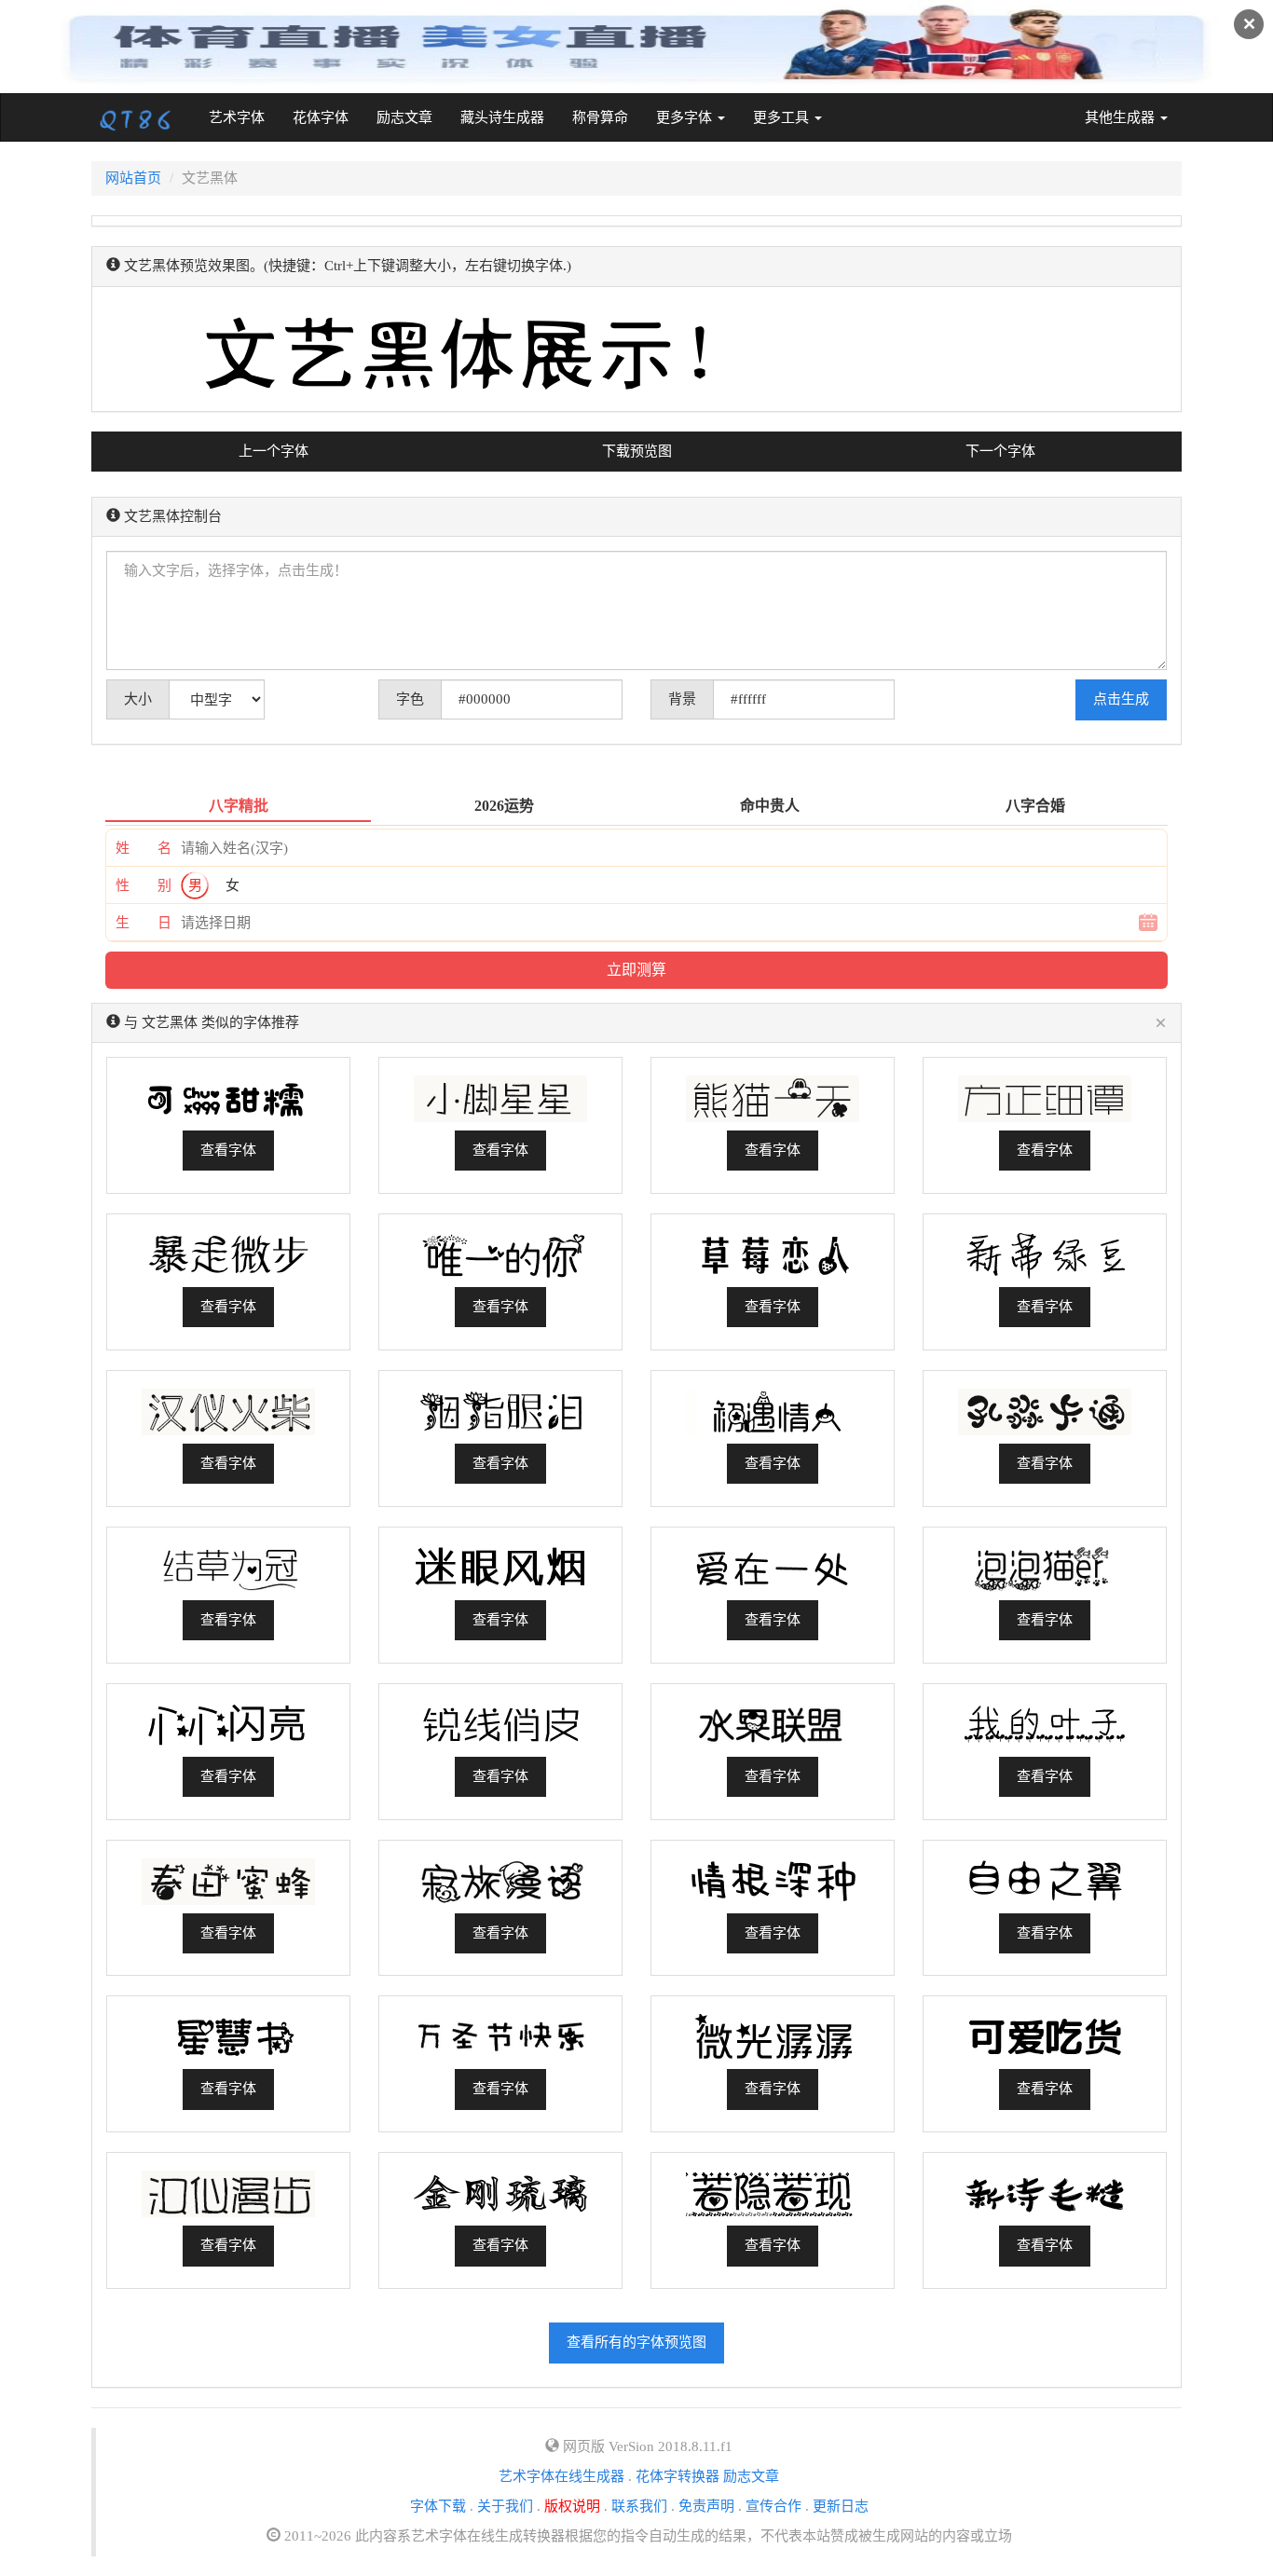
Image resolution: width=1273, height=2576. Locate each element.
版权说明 (572, 2506)
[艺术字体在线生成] (136, 117)
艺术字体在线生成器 (561, 2476)
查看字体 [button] (228, 1150)
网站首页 (133, 178)
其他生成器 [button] (1122, 117)
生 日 (144, 923)
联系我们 (639, 2506)
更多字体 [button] (686, 117)
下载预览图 (637, 451)
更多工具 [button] (783, 117)
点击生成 (1121, 699)
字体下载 (438, 2506)
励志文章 (404, 117)
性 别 (144, 885)
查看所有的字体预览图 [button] (636, 2342)
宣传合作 (773, 2506)
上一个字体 (274, 451)
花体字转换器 (678, 2476)
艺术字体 (244, 117)
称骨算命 (600, 117)
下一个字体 (1000, 451)
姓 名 (144, 848)
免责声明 (706, 2506)
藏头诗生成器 (502, 117)
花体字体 (321, 117)
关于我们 (505, 2506)
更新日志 (841, 2506)
